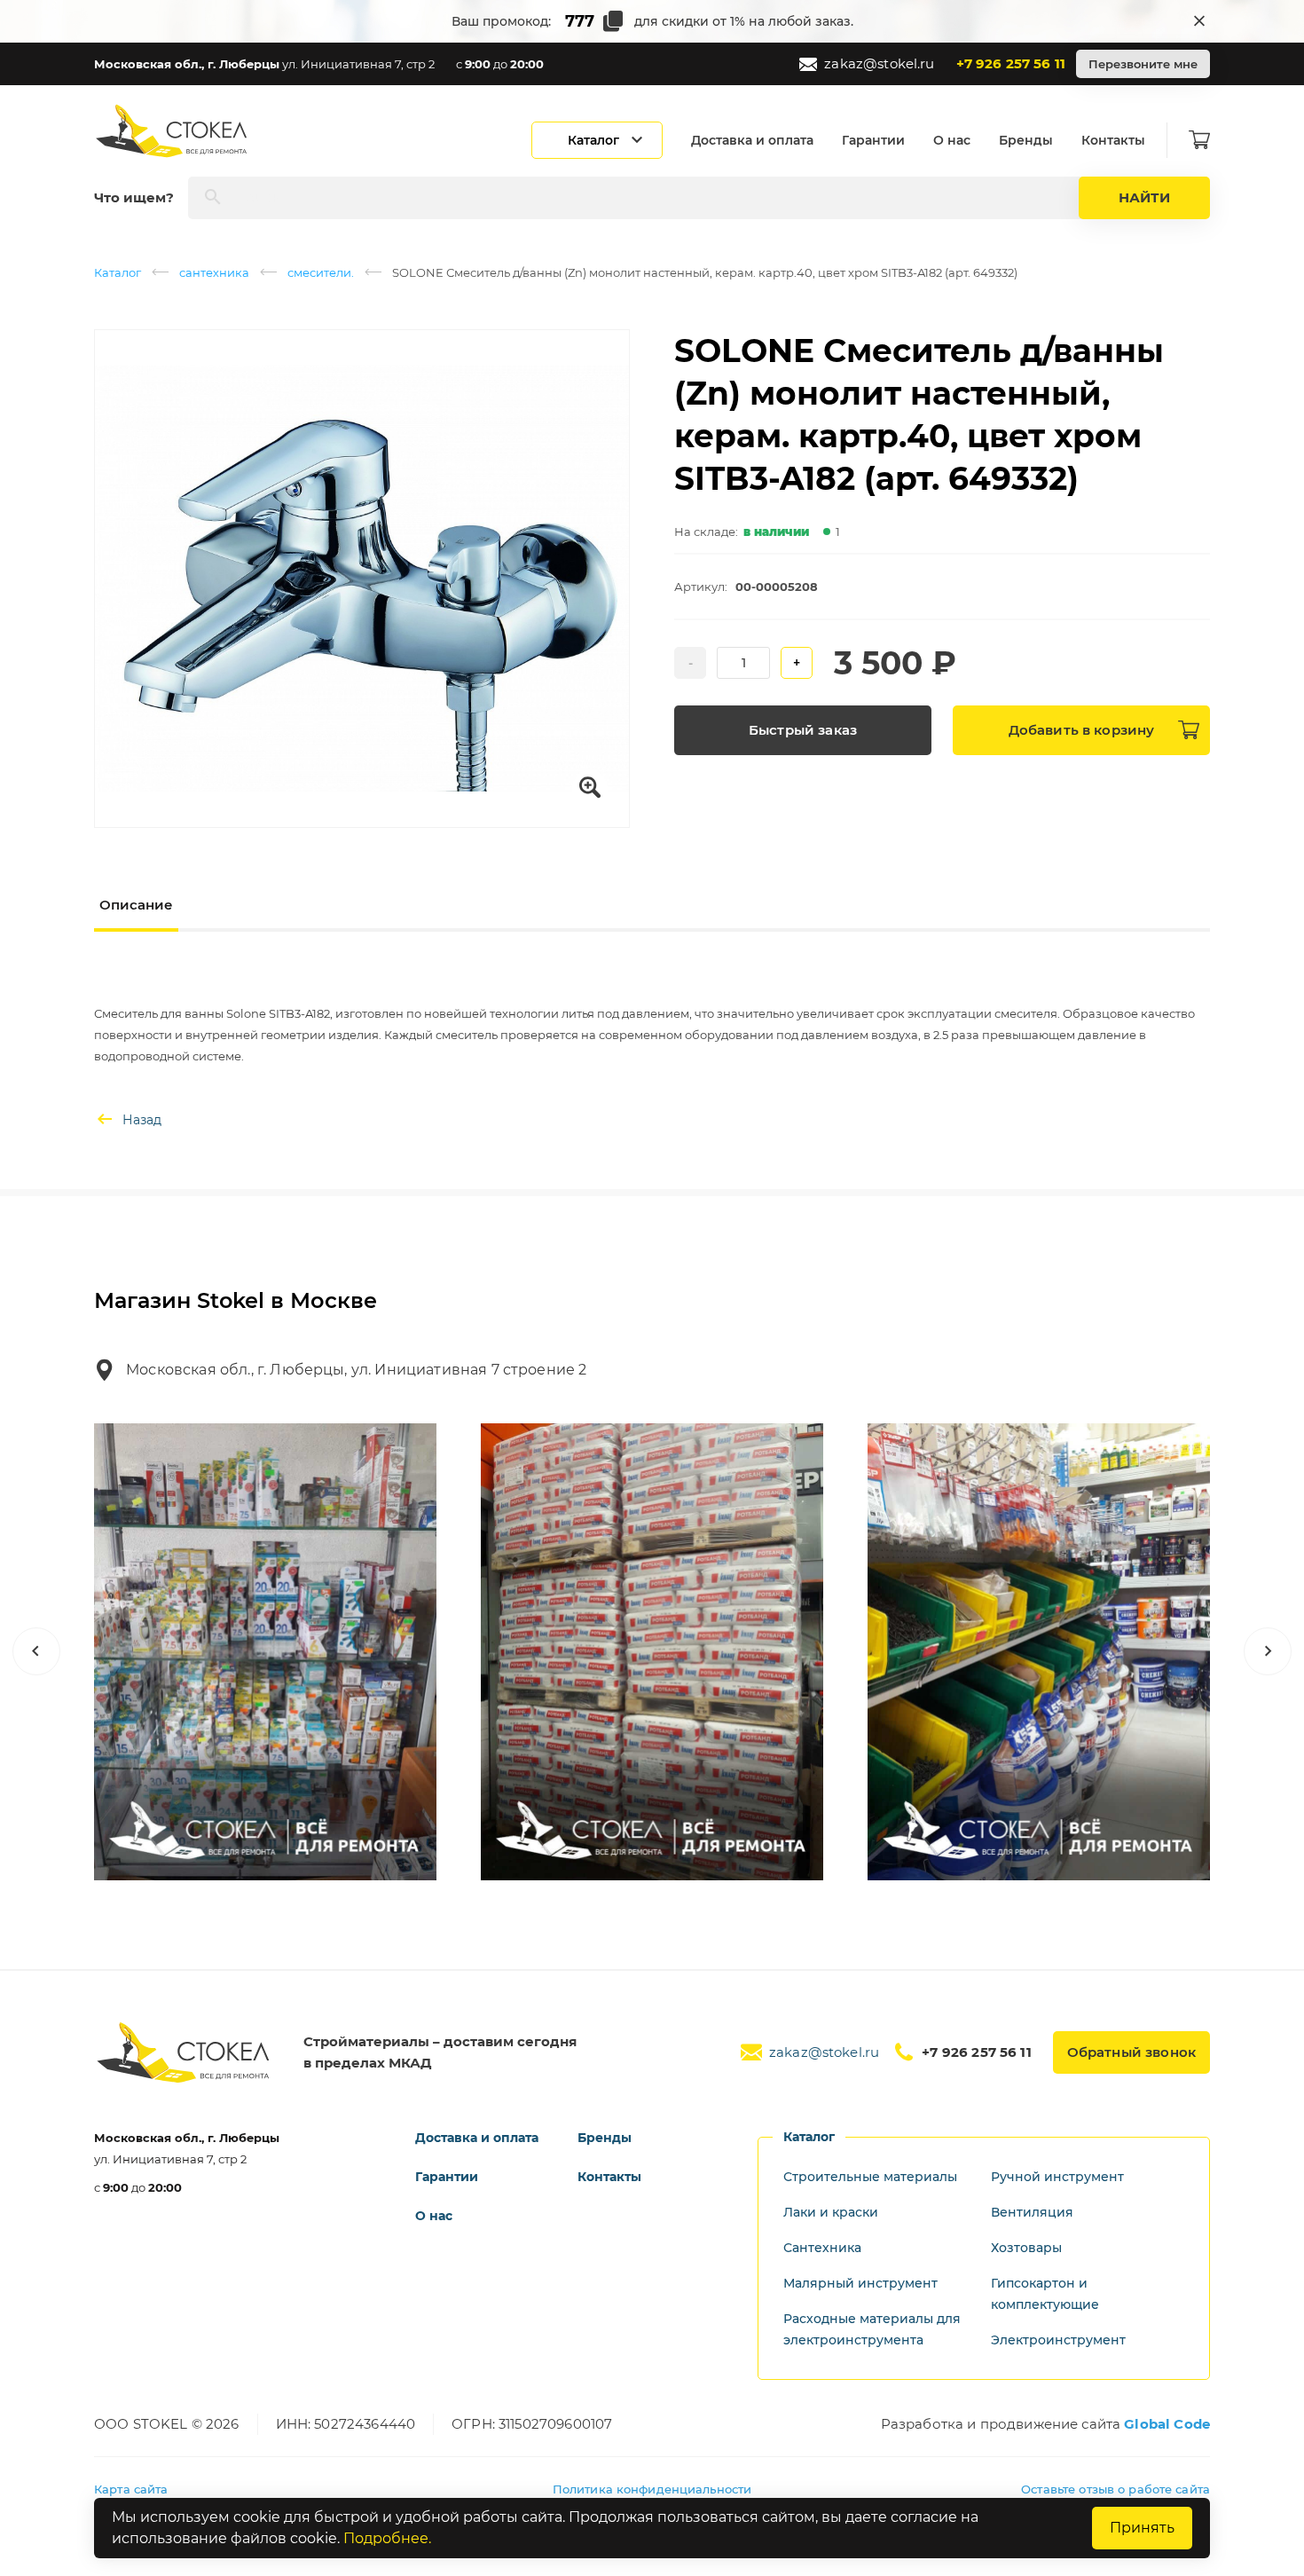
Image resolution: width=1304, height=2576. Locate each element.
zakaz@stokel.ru (879, 63)
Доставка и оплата (752, 140)
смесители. (321, 272)
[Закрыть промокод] (1199, 21)
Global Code (1167, 2424)
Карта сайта (131, 2489)
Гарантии (873, 140)
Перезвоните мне (1143, 64)
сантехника (214, 272)
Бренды (1026, 140)
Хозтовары (1026, 2248)
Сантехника (822, 2248)
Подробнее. (387, 2538)
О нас (952, 140)
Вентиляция (1032, 2212)
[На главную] (173, 131)
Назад (142, 1120)
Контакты (1113, 140)
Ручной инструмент (1057, 2177)
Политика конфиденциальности (652, 2489)
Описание (136, 905)
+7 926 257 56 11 (1011, 63)
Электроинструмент (1058, 2340)
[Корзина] (1199, 140)
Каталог (118, 272)
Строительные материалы (870, 2177)
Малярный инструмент (860, 2283)
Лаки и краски (831, 2212)
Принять (1142, 2528)
